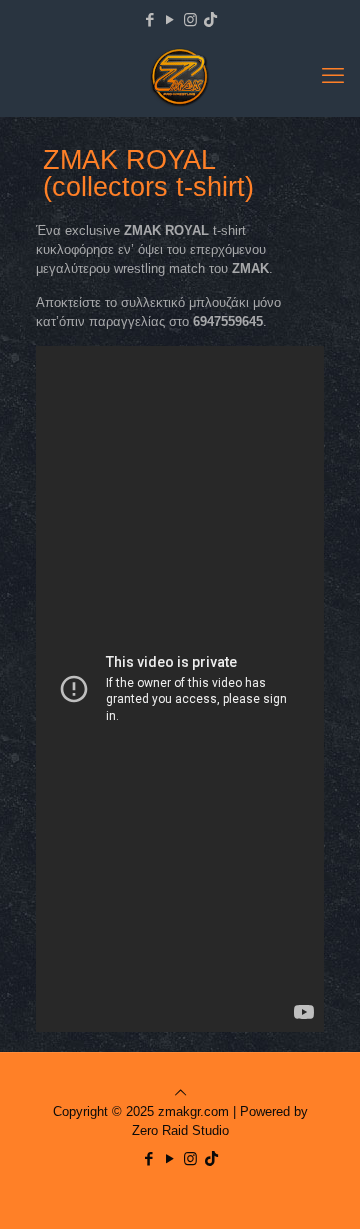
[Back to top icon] (180, 1092)
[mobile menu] (333, 76)
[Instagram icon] (190, 19)
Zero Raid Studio (180, 1130)
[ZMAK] (180, 76)
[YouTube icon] (170, 19)
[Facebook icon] (150, 19)
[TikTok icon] (210, 19)
